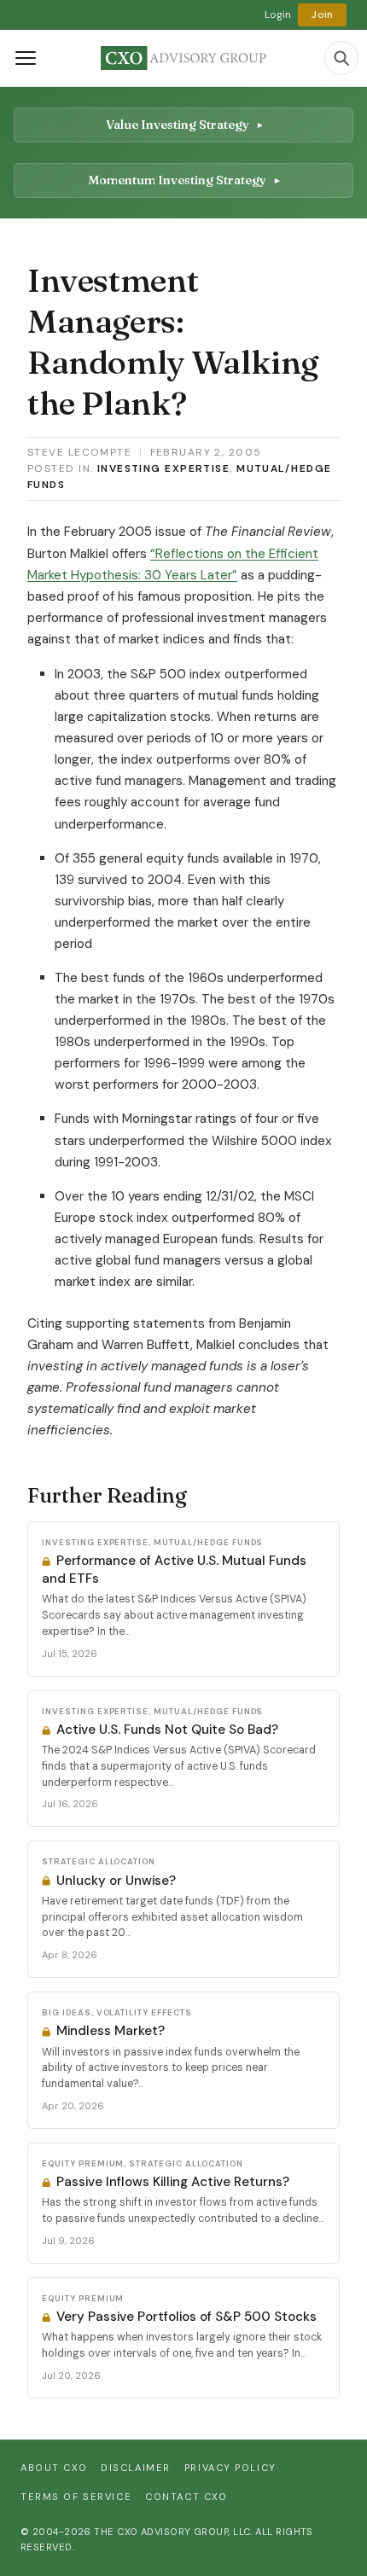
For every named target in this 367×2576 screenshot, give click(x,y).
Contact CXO (186, 2497)
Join (322, 15)
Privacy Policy (230, 2468)
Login (278, 15)
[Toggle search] (341, 58)
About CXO (54, 2468)
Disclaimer (136, 2468)
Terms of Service (76, 2497)
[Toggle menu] (26, 58)
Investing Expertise (163, 468)
